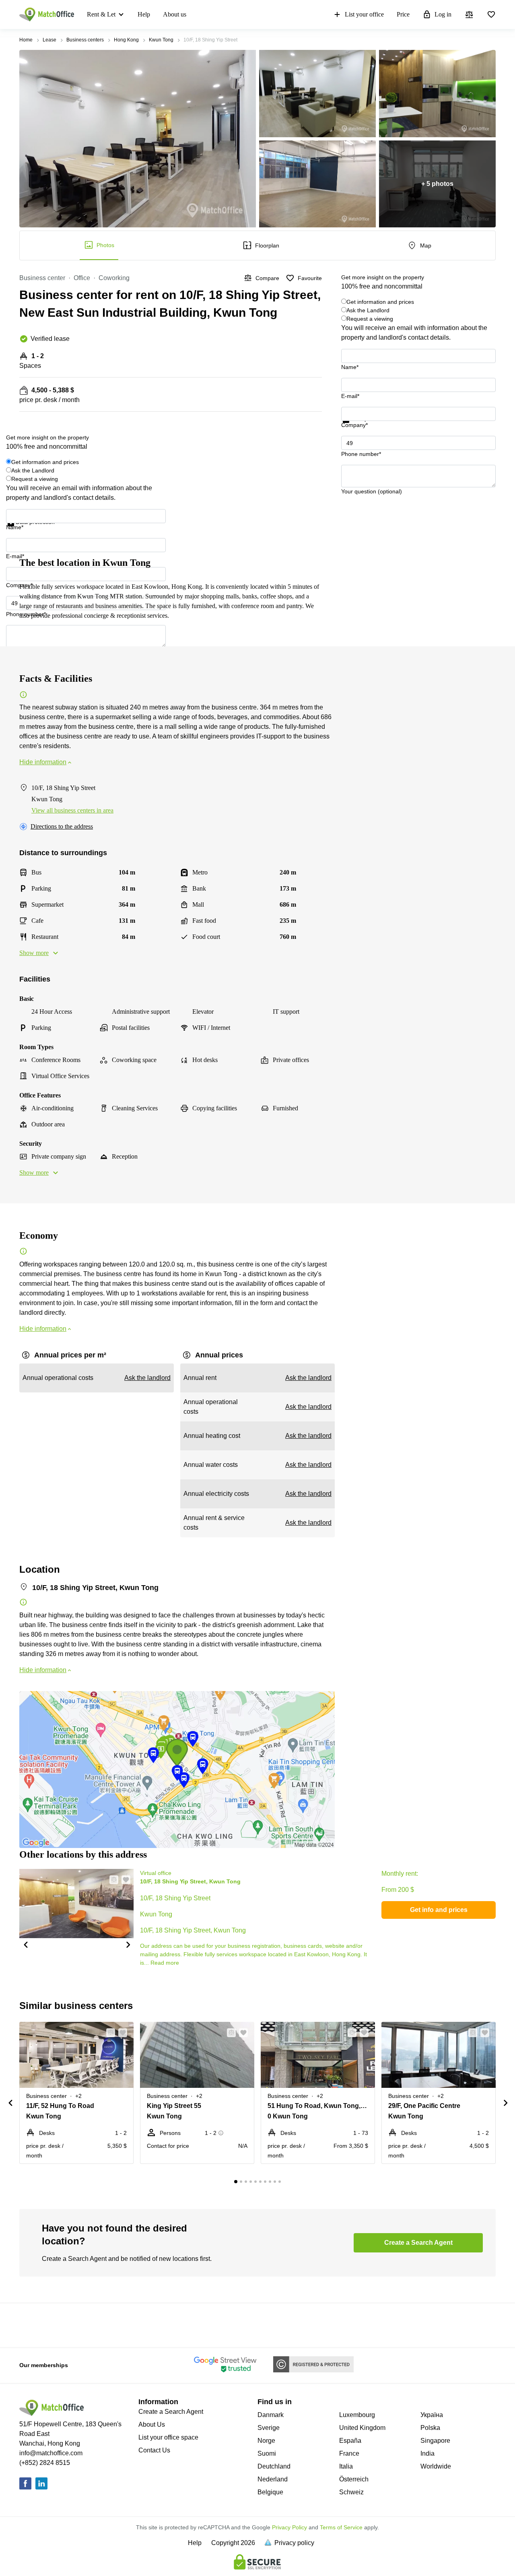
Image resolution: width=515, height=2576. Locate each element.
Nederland (273, 2479)
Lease (49, 40)
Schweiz (351, 2492)
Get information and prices (380, 302)
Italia (346, 2466)
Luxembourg (357, 2415)
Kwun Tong (161, 40)
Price (403, 14)
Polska (430, 2428)
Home (26, 40)
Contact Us (154, 2450)
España (350, 2441)
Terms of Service (341, 2527)
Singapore (435, 2441)
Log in (443, 14)
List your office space (168, 2437)
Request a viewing (370, 319)
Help (144, 14)
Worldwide (436, 2466)
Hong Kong (126, 40)
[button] (25, 1944)
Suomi (267, 2453)
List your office (364, 14)
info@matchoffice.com (51, 2453)
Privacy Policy (289, 2527)
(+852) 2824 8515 (45, 2463)
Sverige (269, 2428)
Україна (432, 2415)
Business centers (85, 40)
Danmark (271, 2415)
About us (175, 14)
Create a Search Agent (171, 2412)
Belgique (270, 2492)
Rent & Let (101, 14)
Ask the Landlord (368, 310)
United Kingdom (362, 2428)
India (427, 2453)
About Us (152, 2424)
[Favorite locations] (491, 14)
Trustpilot (353, 428)
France (349, 2453)
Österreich (354, 2479)
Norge (266, 2441)
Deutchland (274, 2466)
